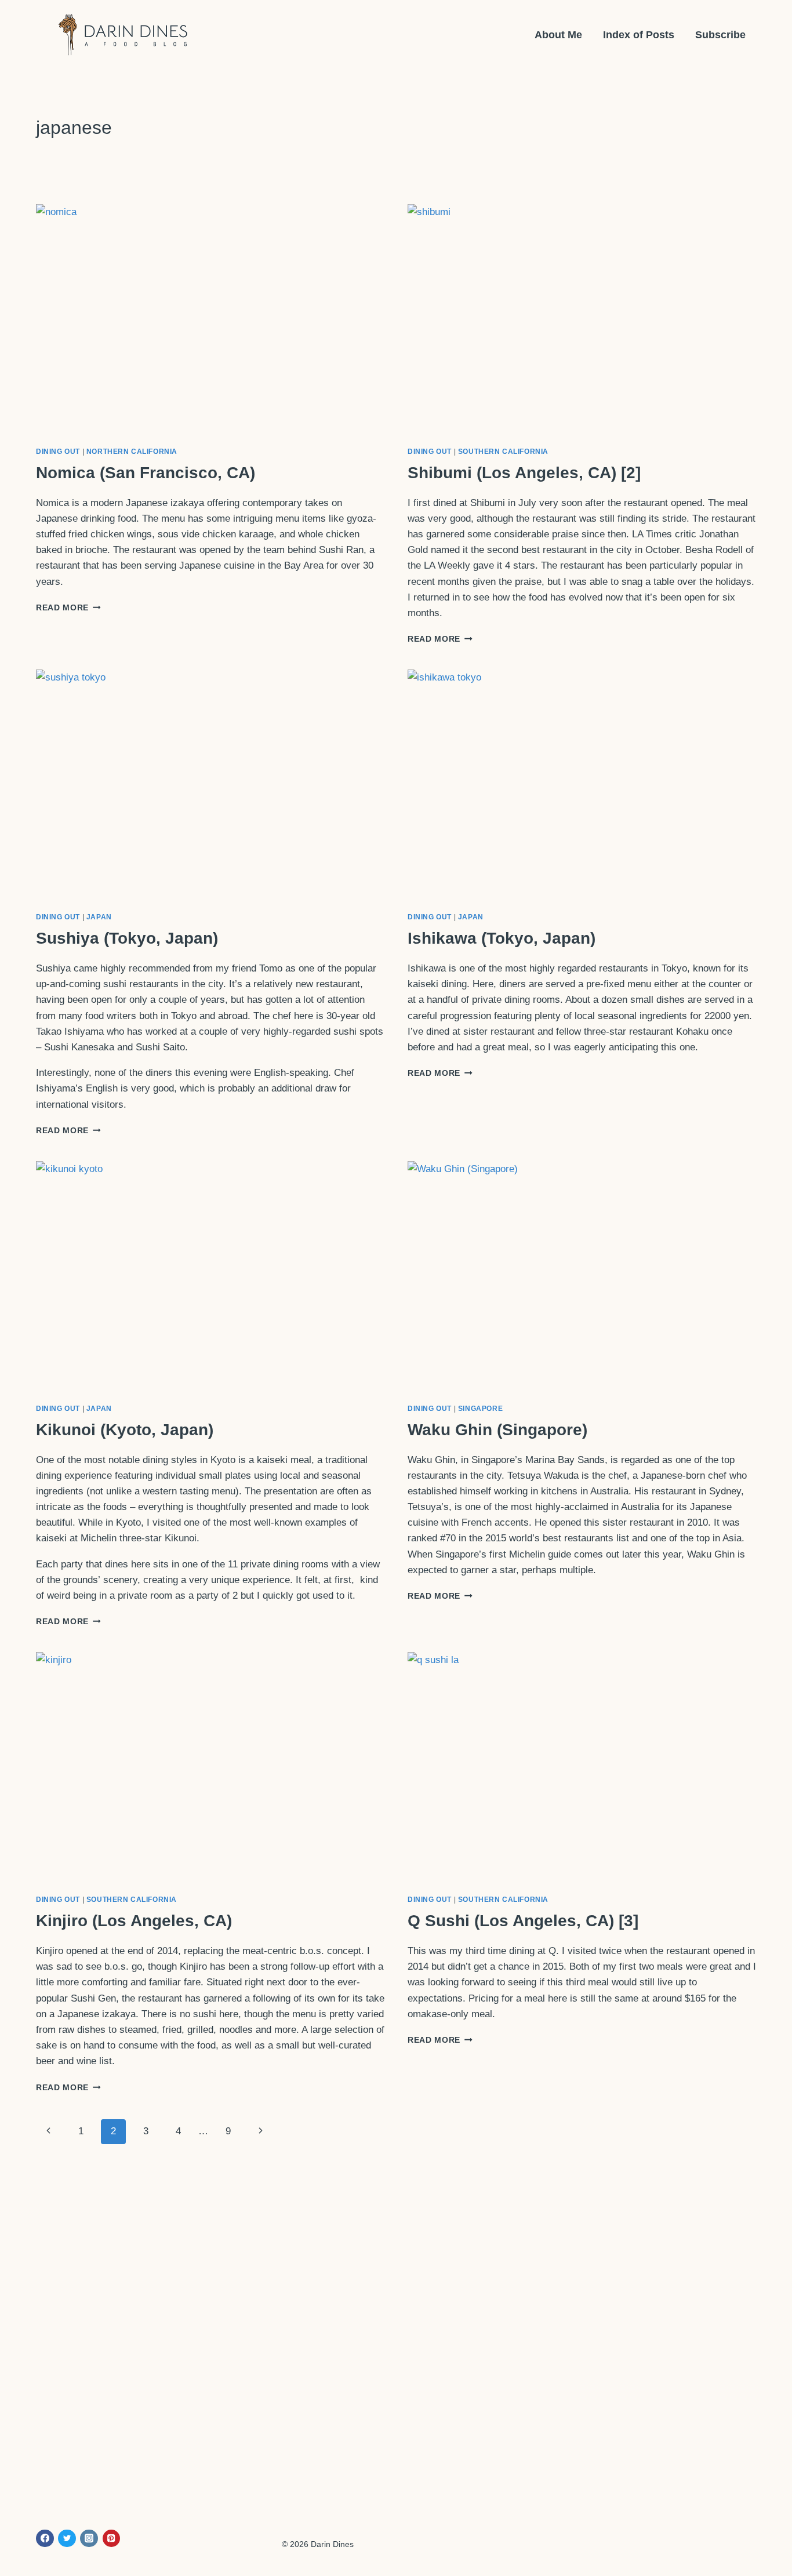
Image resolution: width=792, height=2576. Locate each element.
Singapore (480, 1409)
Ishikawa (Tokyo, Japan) (502, 938)
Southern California (503, 452)
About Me (558, 35)
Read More (68, 608)
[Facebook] (45, 2539)
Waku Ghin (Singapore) (497, 1430)
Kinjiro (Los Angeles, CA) (134, 1921)
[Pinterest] (112, 2539)
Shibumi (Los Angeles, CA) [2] (524, 473)
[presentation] (210, 320)
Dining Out (58, 452)
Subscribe (720, 35)
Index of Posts (639, 35)
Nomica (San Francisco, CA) (146, 473)
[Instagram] (89, 2539)
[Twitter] (67, 2539)
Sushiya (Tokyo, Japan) (127, 938)
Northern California (132, 452)
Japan (99, 917)
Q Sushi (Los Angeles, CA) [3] (523, 1921)
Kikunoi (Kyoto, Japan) (125, 1430)
